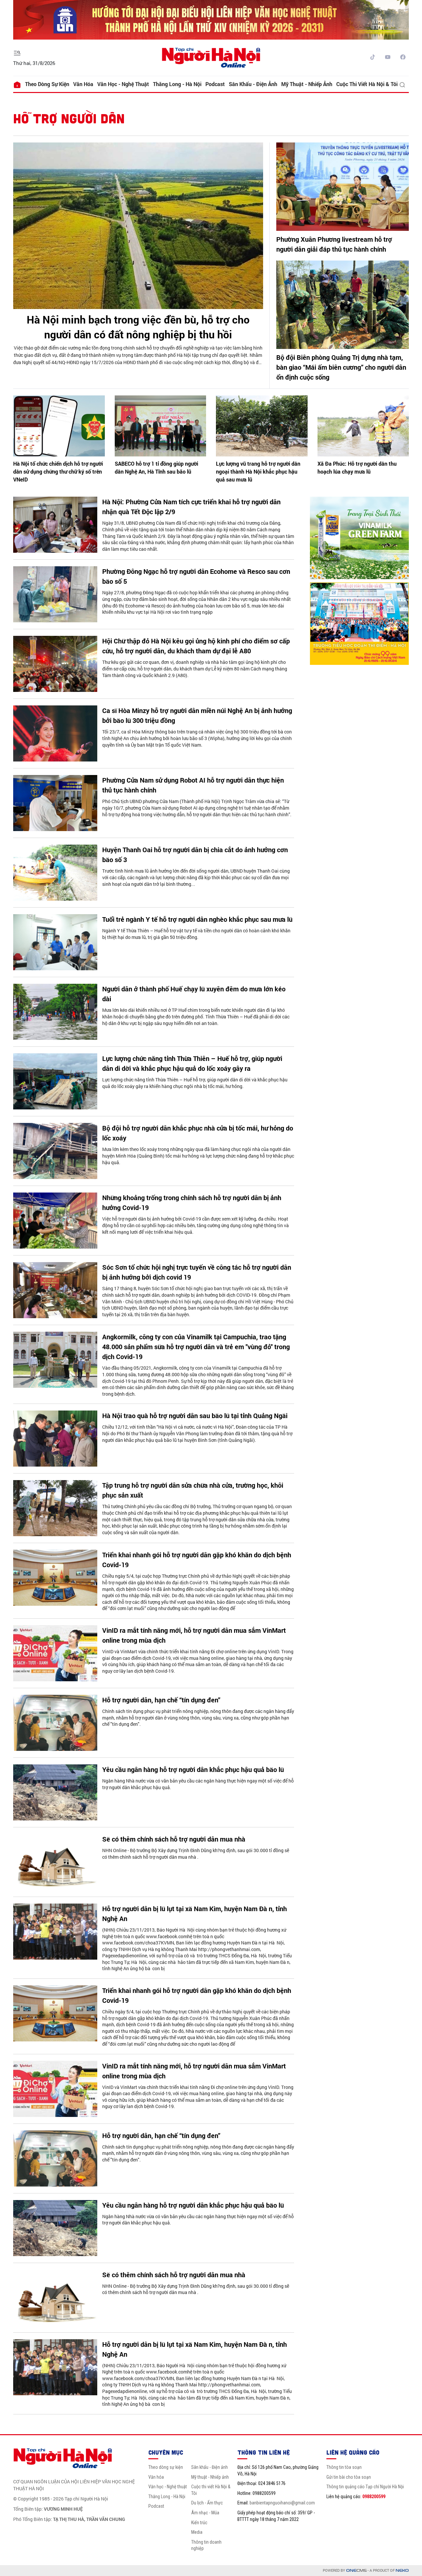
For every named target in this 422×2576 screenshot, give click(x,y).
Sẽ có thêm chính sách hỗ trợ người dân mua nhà (175, 1839)
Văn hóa (83, 84)
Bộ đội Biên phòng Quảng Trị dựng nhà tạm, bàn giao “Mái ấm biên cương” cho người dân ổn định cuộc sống (341, 367)
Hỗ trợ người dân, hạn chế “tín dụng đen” (161, 1700)
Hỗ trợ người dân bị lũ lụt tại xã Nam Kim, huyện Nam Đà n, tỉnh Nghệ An (195, 1913)
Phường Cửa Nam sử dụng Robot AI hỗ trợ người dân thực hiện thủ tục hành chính (193, 785)
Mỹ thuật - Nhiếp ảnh (307, 84)
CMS (356, 2571)
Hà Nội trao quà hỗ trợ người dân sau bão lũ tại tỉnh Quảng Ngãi (195, 1415)
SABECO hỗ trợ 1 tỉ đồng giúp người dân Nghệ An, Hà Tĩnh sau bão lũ (156, 467)
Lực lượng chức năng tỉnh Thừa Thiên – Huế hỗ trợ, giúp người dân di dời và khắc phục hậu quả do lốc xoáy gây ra (192, 1063)
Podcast (215, 84)
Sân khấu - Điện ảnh (253, 84)
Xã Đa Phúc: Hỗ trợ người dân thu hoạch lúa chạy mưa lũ (357, 467)
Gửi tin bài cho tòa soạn (349, 2477)
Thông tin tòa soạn (344, 2467)
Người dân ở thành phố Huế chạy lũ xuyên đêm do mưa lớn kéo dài (194, 994)
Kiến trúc (199, 2523)
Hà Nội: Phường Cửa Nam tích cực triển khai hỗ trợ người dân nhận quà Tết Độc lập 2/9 (191, 507)
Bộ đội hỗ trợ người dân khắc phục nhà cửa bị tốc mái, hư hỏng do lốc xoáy (198, 1133)
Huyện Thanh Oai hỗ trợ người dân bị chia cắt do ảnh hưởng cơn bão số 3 (195, 854)
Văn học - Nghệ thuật (123, 84)
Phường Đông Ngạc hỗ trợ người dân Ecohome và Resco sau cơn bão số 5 (196, 576)
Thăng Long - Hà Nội (177, 84)
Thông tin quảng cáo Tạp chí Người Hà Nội (365, 2487)
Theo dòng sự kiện (47, 84)
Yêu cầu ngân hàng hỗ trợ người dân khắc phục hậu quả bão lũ (193, 1769)
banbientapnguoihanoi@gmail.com (282, 2503)
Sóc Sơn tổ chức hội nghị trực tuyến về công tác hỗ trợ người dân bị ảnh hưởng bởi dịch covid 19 (197, 1272)
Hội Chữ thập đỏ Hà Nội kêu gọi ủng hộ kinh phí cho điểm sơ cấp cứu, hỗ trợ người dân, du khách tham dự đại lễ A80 (196, 646)
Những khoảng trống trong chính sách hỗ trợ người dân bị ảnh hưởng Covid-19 (192, 1202)
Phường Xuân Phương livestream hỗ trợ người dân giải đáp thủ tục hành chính (334, 244)
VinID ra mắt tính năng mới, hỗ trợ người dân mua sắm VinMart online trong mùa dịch (194, 1635)
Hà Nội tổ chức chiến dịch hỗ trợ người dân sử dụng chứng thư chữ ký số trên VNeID (58, 471)
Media (197, 2532)
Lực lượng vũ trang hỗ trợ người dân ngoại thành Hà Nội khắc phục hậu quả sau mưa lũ (258, 471)
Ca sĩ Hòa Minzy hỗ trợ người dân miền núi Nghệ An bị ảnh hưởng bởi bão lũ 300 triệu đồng (197, 715)
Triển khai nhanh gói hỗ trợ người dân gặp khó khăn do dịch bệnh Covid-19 (197, 1560)
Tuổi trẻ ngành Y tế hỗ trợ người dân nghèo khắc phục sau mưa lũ (197, 919)
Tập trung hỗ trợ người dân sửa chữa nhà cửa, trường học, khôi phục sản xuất (193, 1490)
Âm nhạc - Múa (205, 2513)
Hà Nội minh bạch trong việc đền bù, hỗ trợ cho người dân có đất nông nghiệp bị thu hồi (138, 327)
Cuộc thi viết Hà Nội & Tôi (367, 84)
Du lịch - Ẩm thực (207, 2503)
